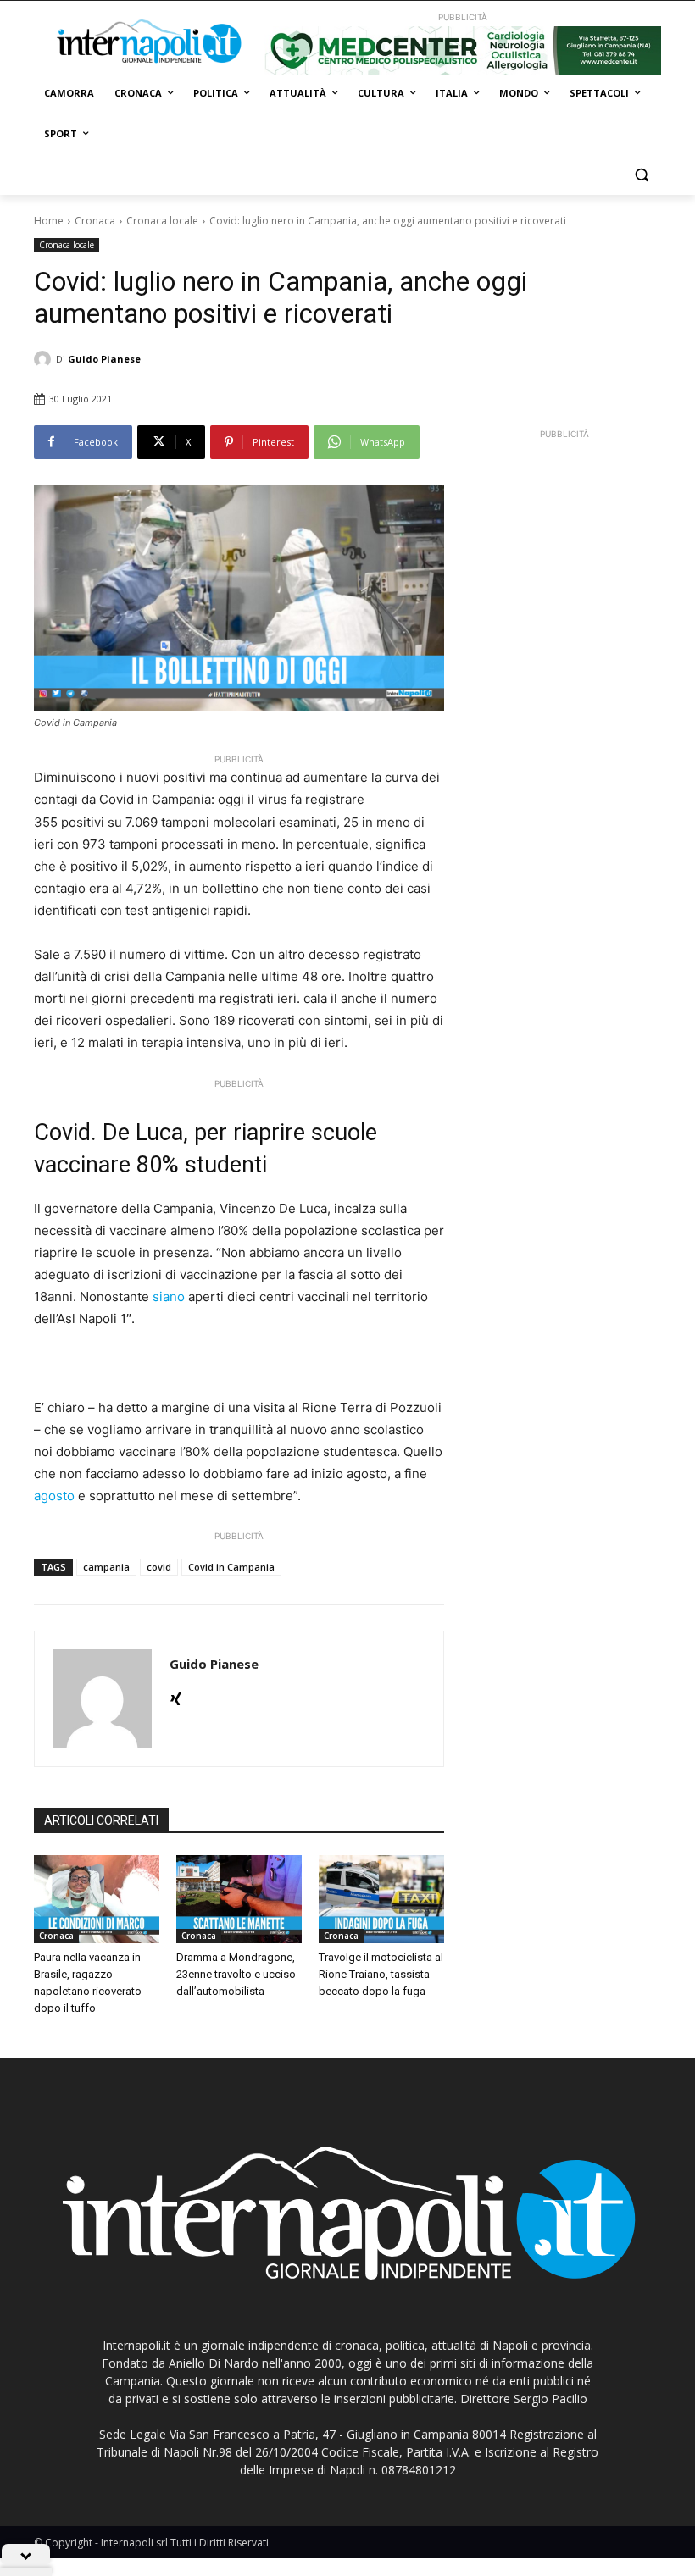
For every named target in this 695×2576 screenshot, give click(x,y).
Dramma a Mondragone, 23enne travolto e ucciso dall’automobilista (236, 1974)
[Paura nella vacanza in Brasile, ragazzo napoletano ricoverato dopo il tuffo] (97, 1899)
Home (49, 221)
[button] (641, 175)
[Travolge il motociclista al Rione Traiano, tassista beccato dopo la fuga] (381, 1899)
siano (169, 1296)
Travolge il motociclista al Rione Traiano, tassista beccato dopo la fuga (381, 1974)
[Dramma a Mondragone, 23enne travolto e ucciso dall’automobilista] (239, 1899)
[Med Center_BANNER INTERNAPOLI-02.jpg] (463, 51)
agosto (54, 1496)
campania (106, 1567)
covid (159, 1567)
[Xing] (176, 1695)
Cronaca (95, 221)
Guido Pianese (104, 359)
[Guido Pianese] (45, 359)
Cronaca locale (162, 221)
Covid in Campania (231, 1567)
